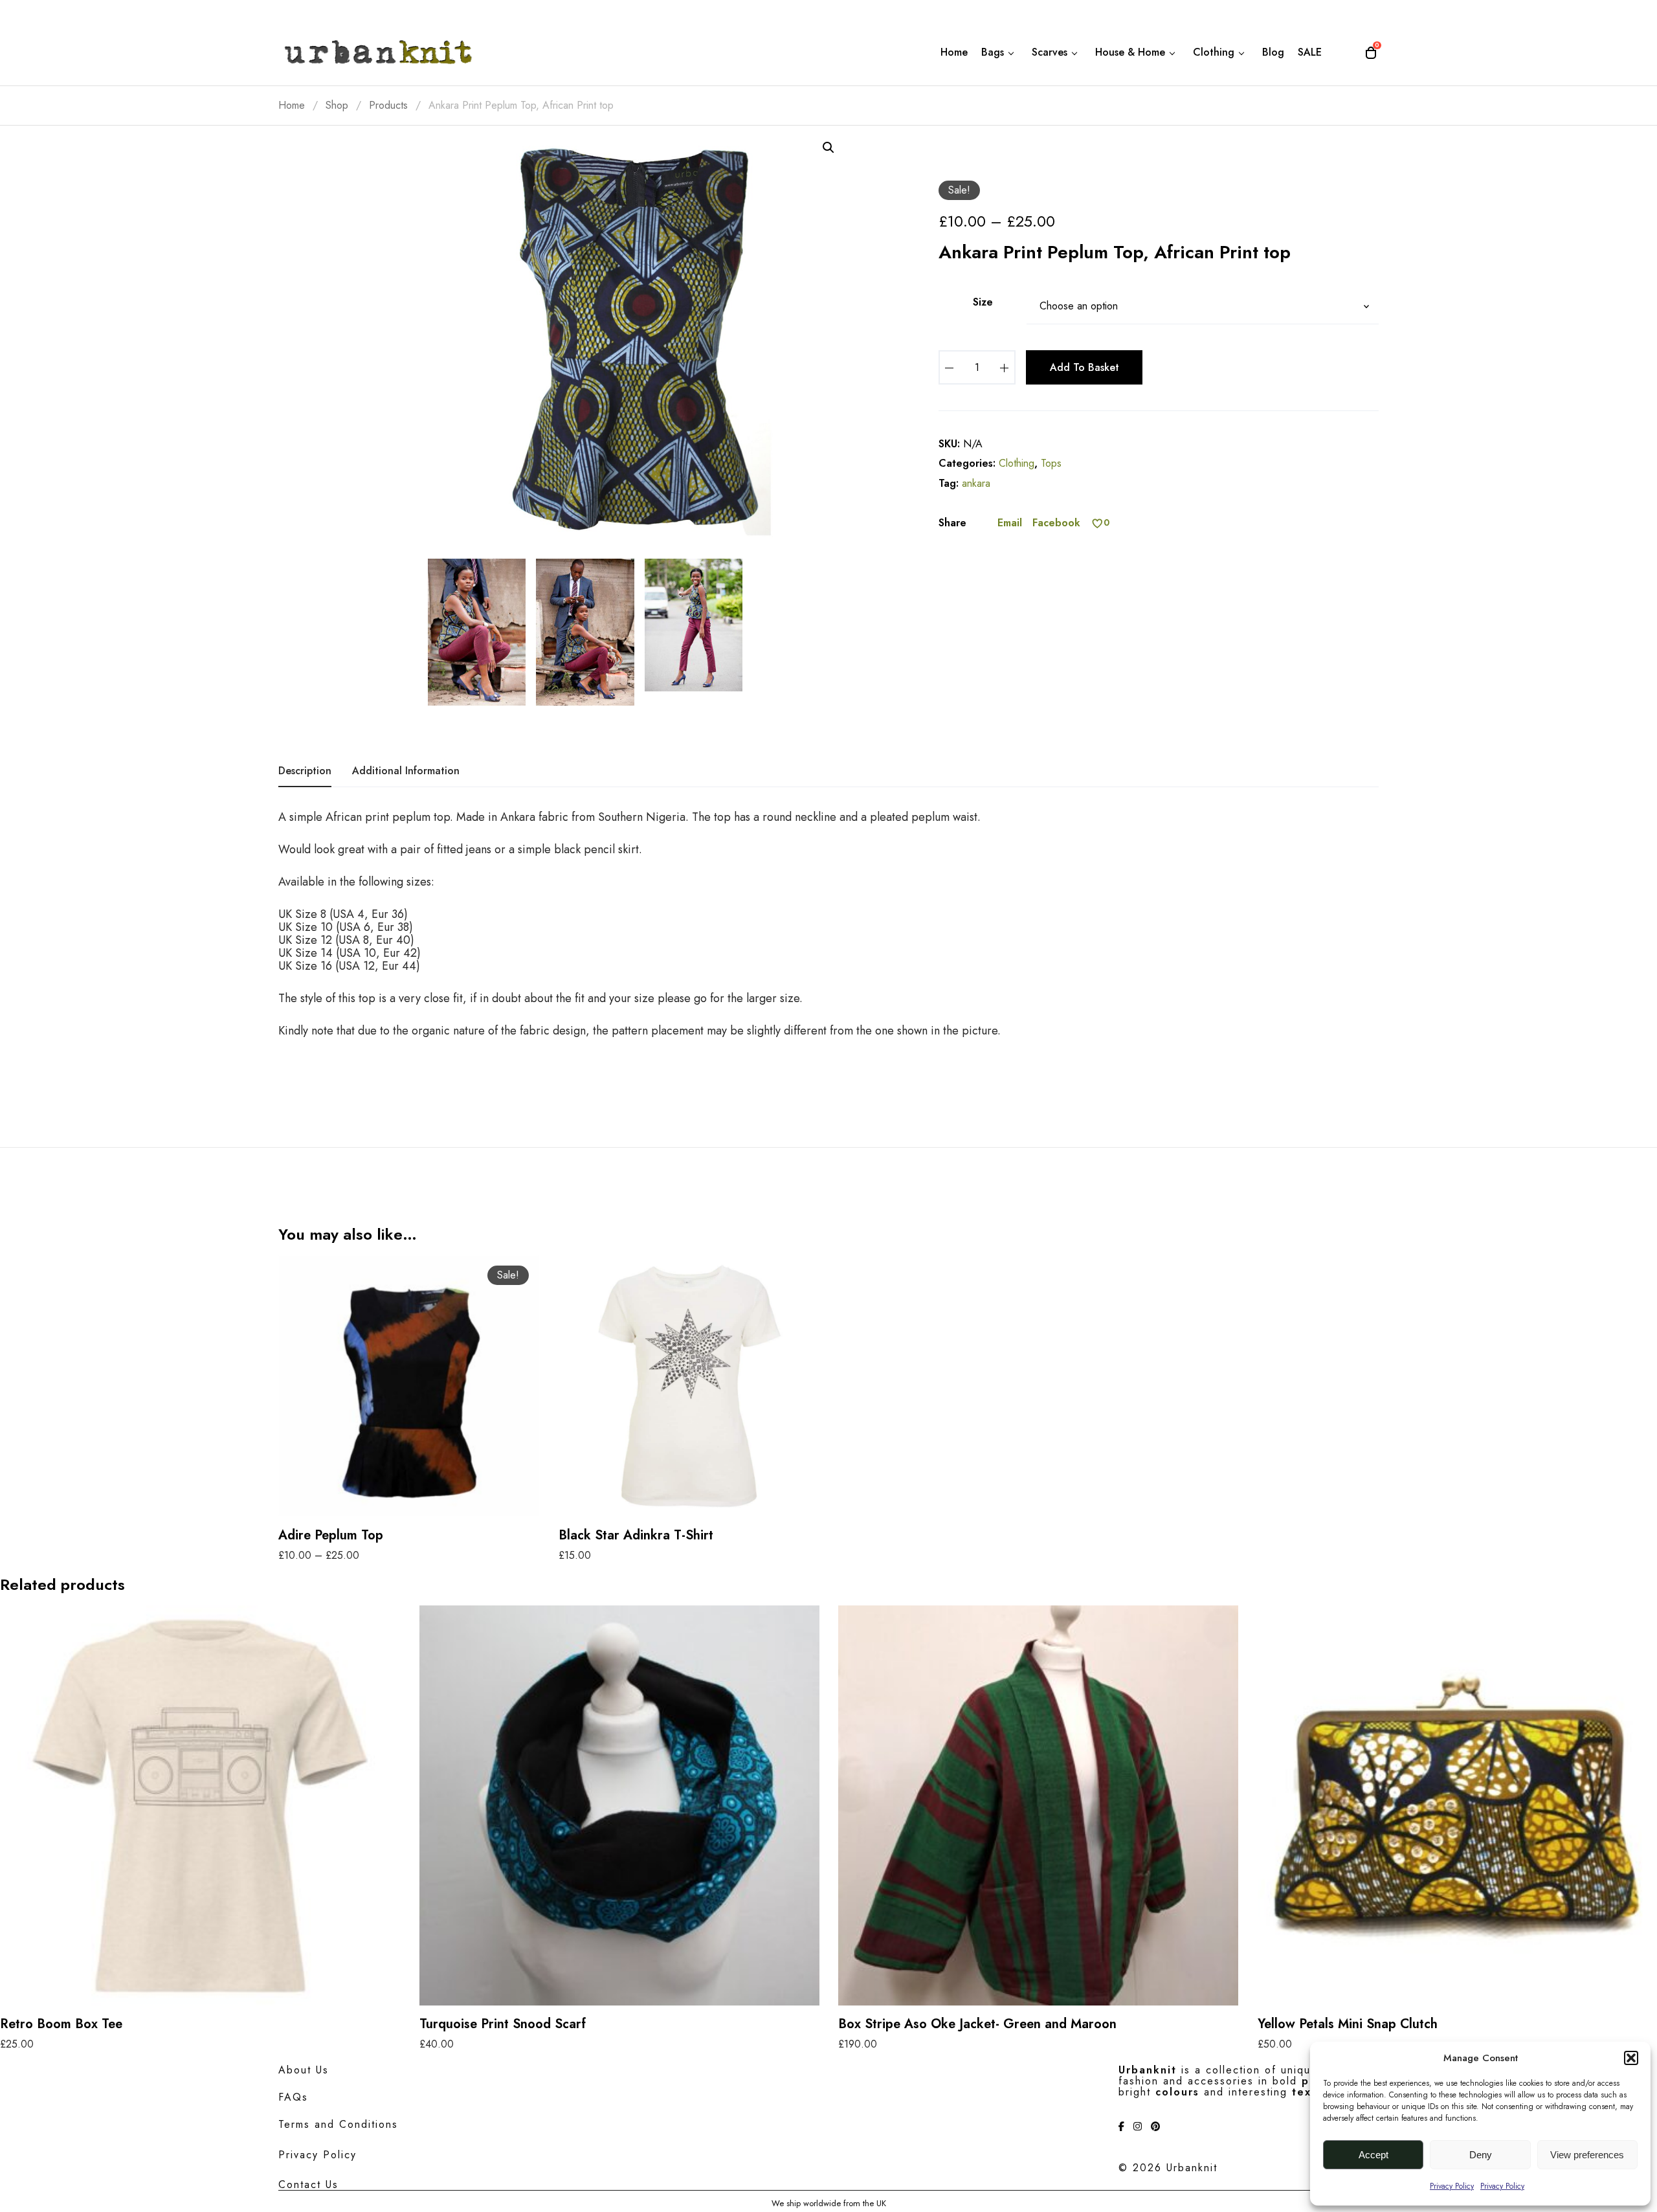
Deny (1481, 2155)
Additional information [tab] (406, 771)
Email (1010, 523)
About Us (304, 2070)
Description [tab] (305, 771)
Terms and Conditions (338, 2124)
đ (828, 148)
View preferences (1587, 2155)
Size (983, 302)
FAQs (293, 2097)
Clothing (1017, 463)
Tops (1051, 463)
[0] (1097, 523)
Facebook (1056, 523)
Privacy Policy (1452, 2186)
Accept (1373, 2155)
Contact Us (308, 2184)
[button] (1631, 2058)
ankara (976, 483)
